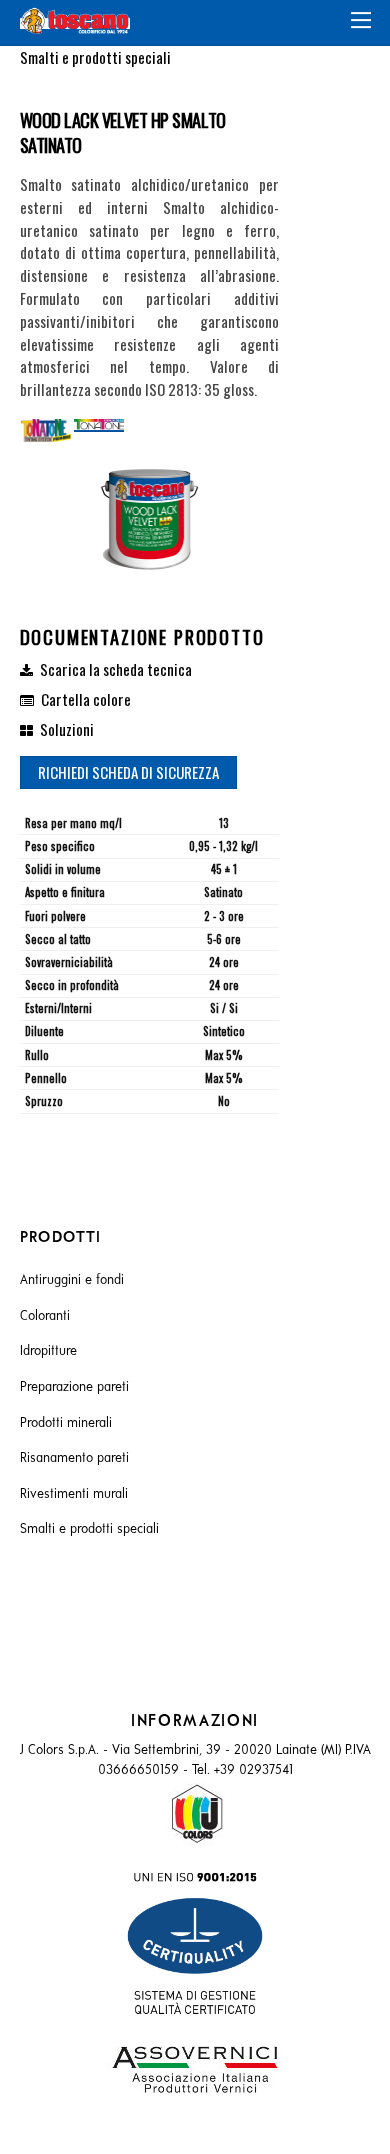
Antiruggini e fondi (72, 1280)
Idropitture (48, 1351)
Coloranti (45, 1316)
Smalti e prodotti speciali (95, 57)
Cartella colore (86, 699)
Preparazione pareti (74, 1387)
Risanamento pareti (74, 1458)
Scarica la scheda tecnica (116, 669)
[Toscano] (75, 26)
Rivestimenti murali (74, 1494)
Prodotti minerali (66, 1423)
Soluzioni (67, 729)
